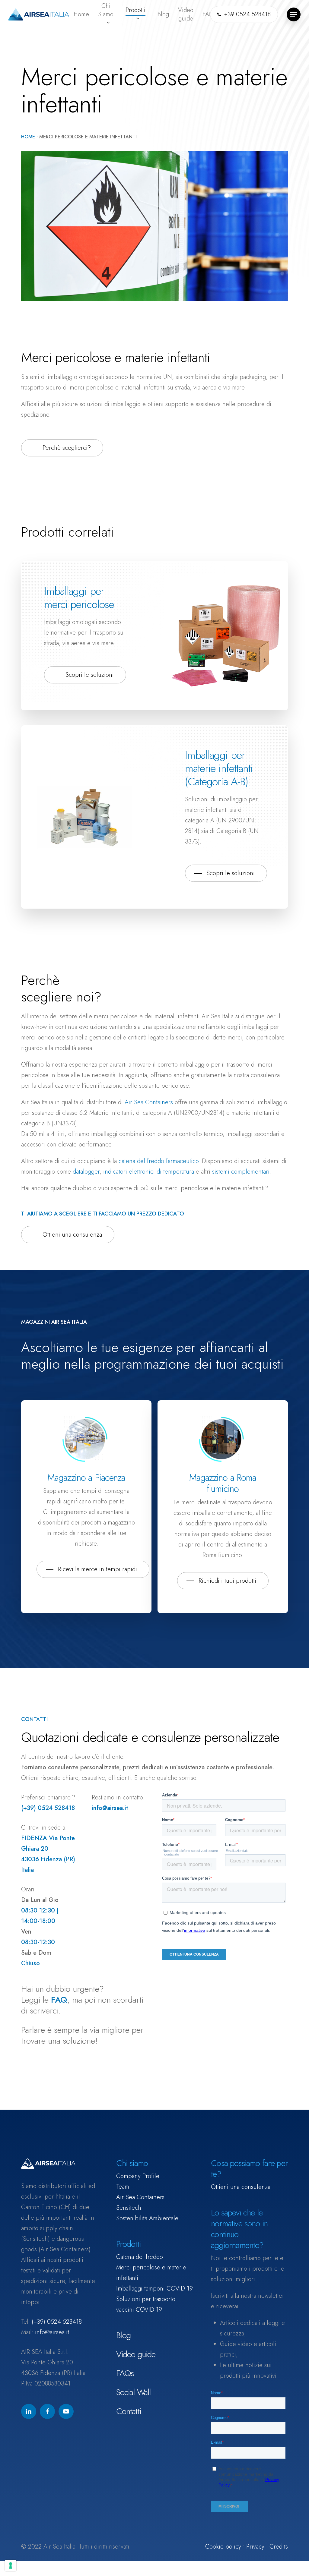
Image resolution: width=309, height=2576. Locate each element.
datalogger (86, 1172)
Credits (279, 2547)
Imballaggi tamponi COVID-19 (154, 2289)
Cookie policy (223, 2547)
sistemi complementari (241, 1172)
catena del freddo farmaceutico (159, 1161)
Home (28, 137)
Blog (124, 2335)
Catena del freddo (140, 2257)
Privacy (255, 2547)
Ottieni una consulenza (241, 2187)
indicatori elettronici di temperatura (149, 1172)
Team (123, 2187)
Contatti (129, 2411)
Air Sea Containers (149, 1102)
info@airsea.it (52, 2332)
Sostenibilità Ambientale (147, 2218)
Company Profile (138, 2176)
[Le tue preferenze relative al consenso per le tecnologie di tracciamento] (11, 2565)
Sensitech (129, 2208)
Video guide (136, 2354)
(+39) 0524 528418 (57, 2322)
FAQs (125, 2373)
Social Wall (134, 2392)
